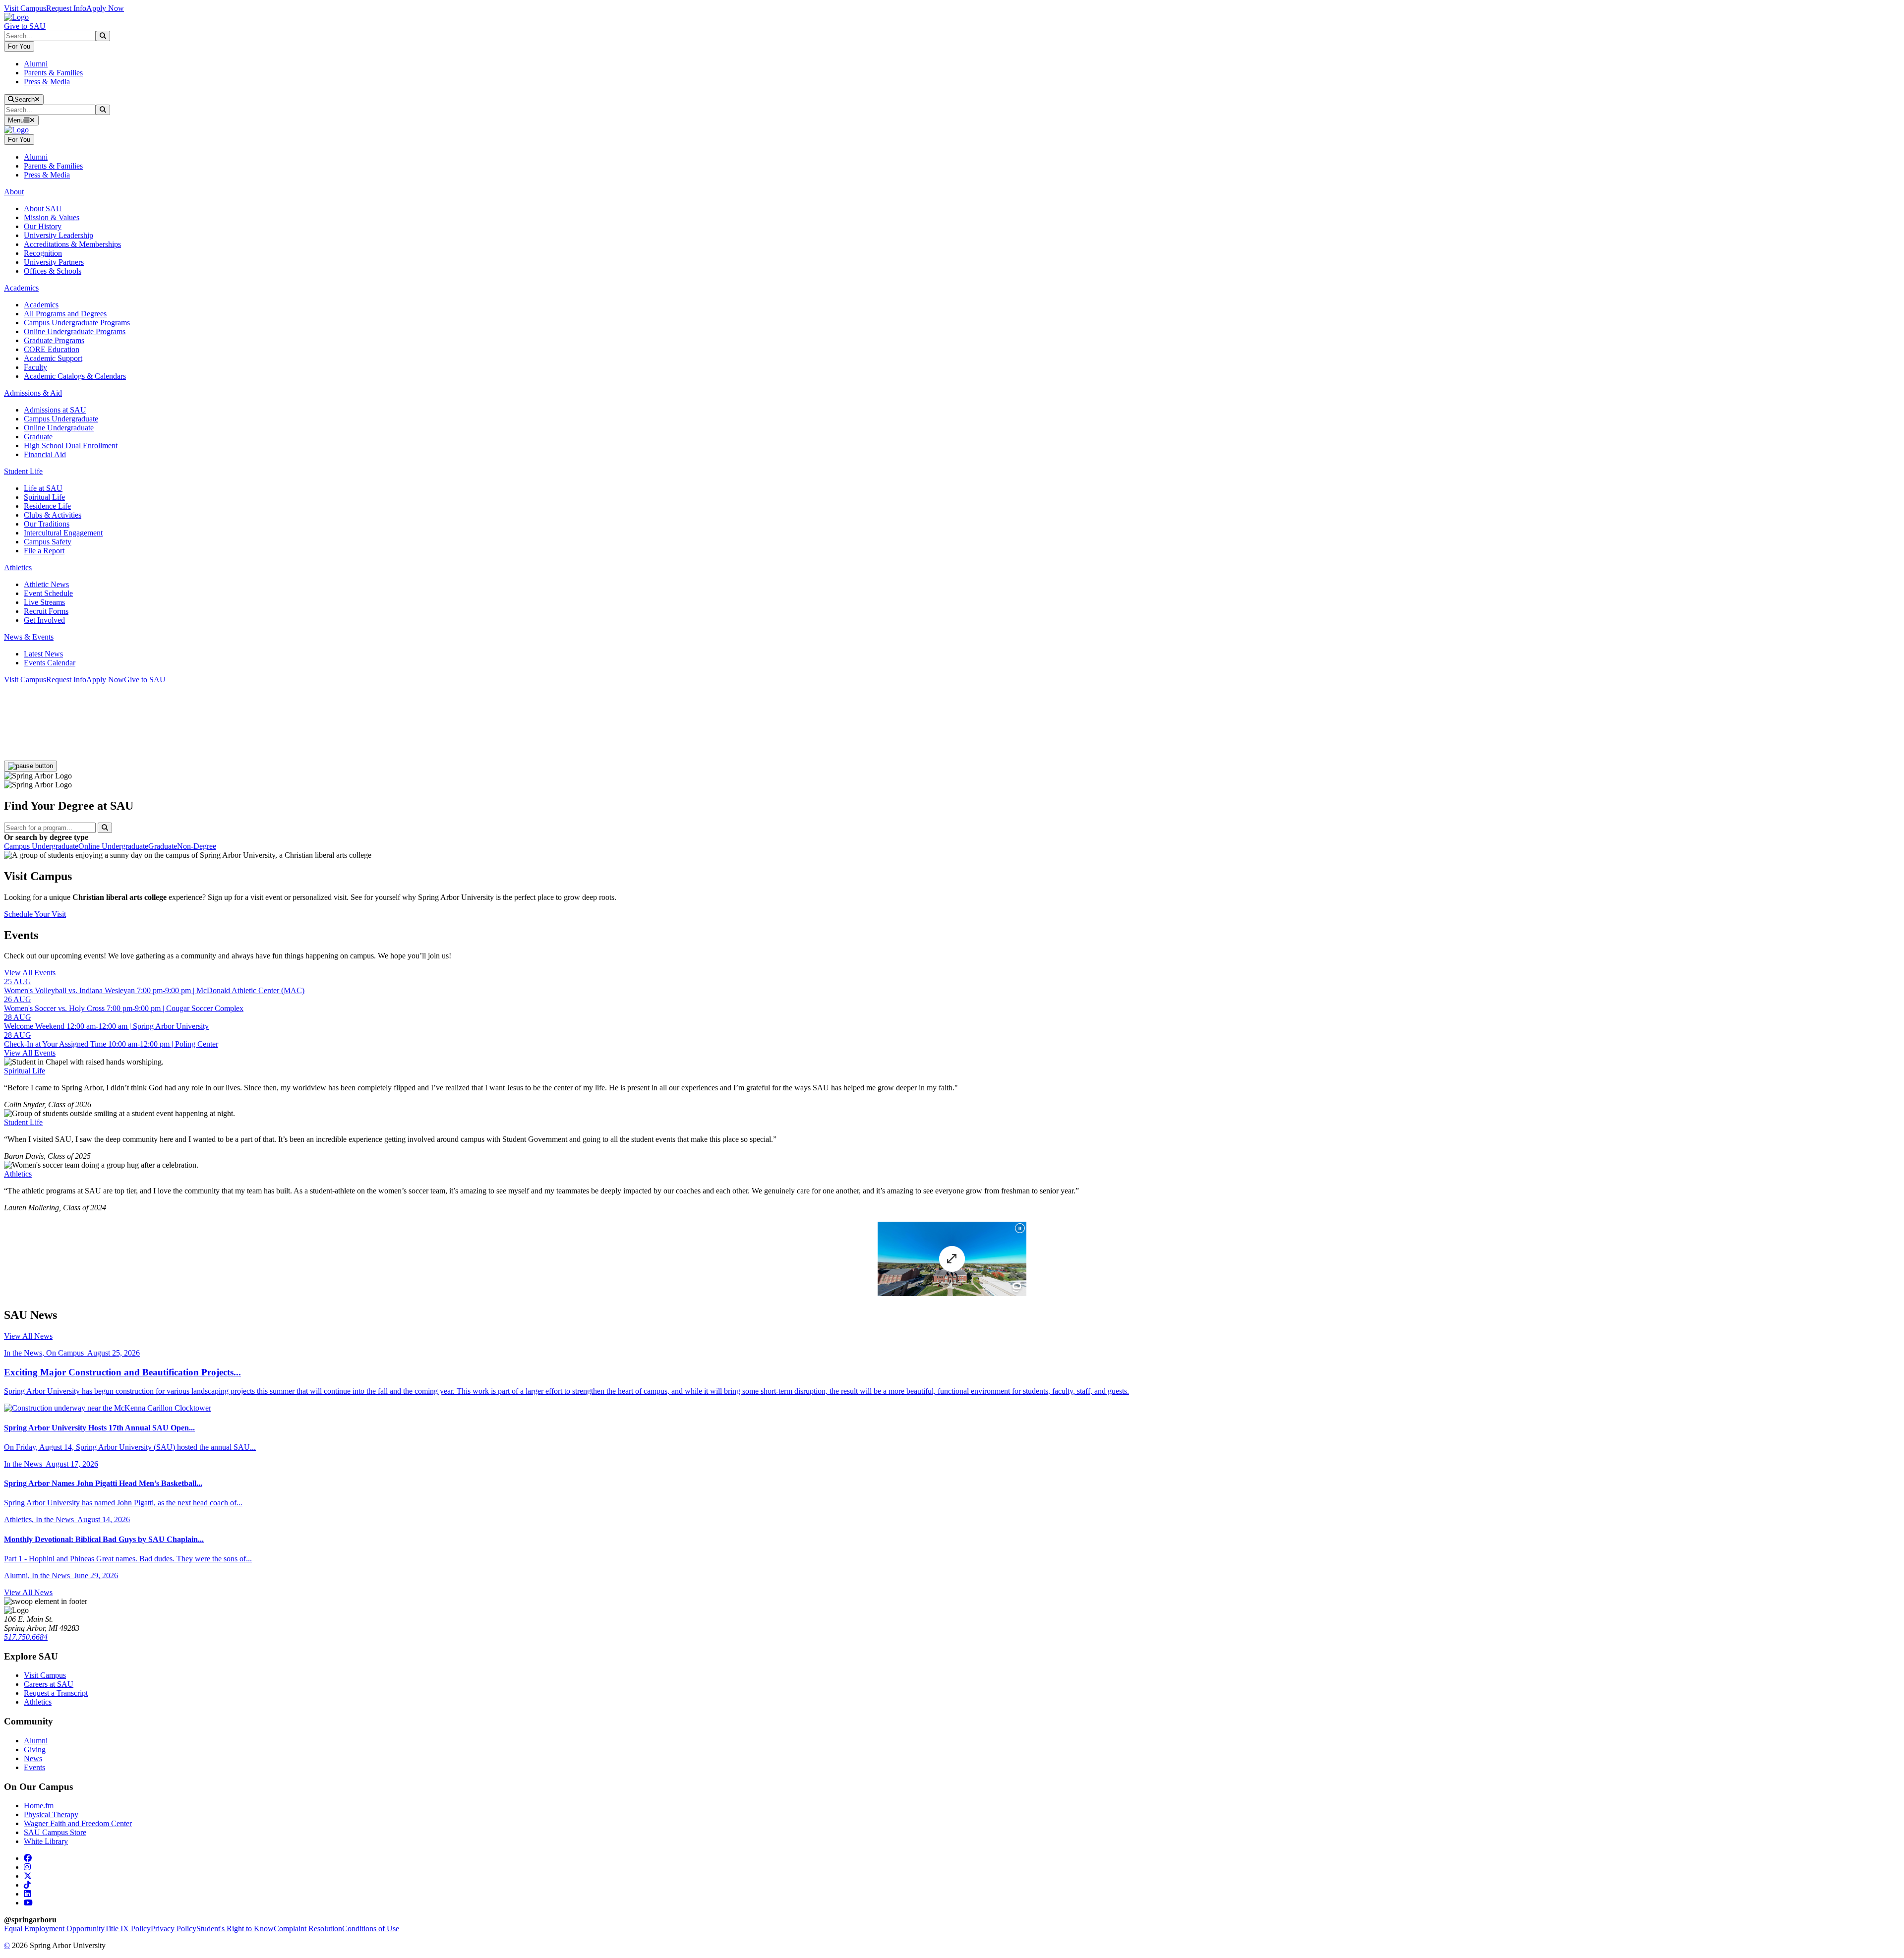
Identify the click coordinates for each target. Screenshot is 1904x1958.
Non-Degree (197, 846)
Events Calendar (50, 663)
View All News (28, 1336)
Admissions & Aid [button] (33, 393)
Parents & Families (53, 73)
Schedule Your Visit (35, 914)
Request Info (66, 8)
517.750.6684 (26, 1637)
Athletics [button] (18, 567)
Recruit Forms (46, 611)
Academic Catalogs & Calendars (75, 376)
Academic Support (53, 358)
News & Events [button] (29, 637)
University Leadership (59, 235)
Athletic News (46, 584)
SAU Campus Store (55, 1832)
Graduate (38, 437)
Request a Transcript (56, 1693)
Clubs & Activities (53, 515)
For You (19, 46)
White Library (46, 1841)
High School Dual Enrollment (71, 445)
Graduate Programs (54, 340)
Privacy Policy (174, 1928)
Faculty (35, 367)
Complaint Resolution (308, 1928)
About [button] (14, 192)
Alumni (36, 64)
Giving (35, 1750)
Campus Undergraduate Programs (77, 323)
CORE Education (52, 349)
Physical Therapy (51, 1814)
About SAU (43, 208)
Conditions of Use (371, 1928)
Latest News (43, 654)
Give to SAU (25, 26)
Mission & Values (52, 217)
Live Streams (44, 602)
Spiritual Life (44, 497)
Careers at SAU (49, 1684)
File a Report (44, 551)
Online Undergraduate (59, 428)
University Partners (54, 262)
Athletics (18, 1174)
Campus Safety (48, 542)
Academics (41, 305)
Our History (43, 226)
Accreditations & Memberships (72, 244)
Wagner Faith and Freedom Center (78, 1823)
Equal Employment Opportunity (54, 1928)
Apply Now (105, 8)
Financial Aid (45, 454)
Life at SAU (43, 488)
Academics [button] (21, 288)
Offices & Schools (53, 271)
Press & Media (47, 82)
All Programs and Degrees (65, 314)
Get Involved (44, 620)
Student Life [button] (23, 471)
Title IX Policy (128, 1928)
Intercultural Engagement (63, 533)
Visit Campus (25, 8)
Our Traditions (47, 524)
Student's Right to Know (235, 1928)
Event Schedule (48, 593)
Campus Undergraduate (61, 419)
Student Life (23, 1122)
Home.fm (39, 1806)
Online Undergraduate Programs (75, 331)
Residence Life (47, 506)
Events (34, 1767)
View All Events (30, 973)
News (33, 1758)
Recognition (43, 253)
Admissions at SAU (55, 410)
